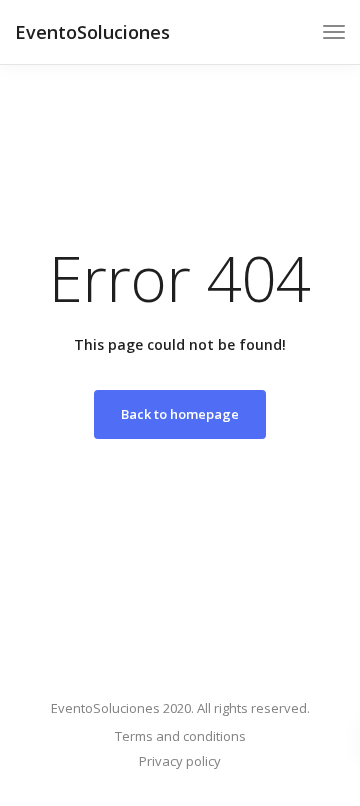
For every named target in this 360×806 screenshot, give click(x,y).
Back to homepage (180, 414)
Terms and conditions (180, 736)
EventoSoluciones (92, 32)
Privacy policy (180, 761)
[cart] (297, 34)
